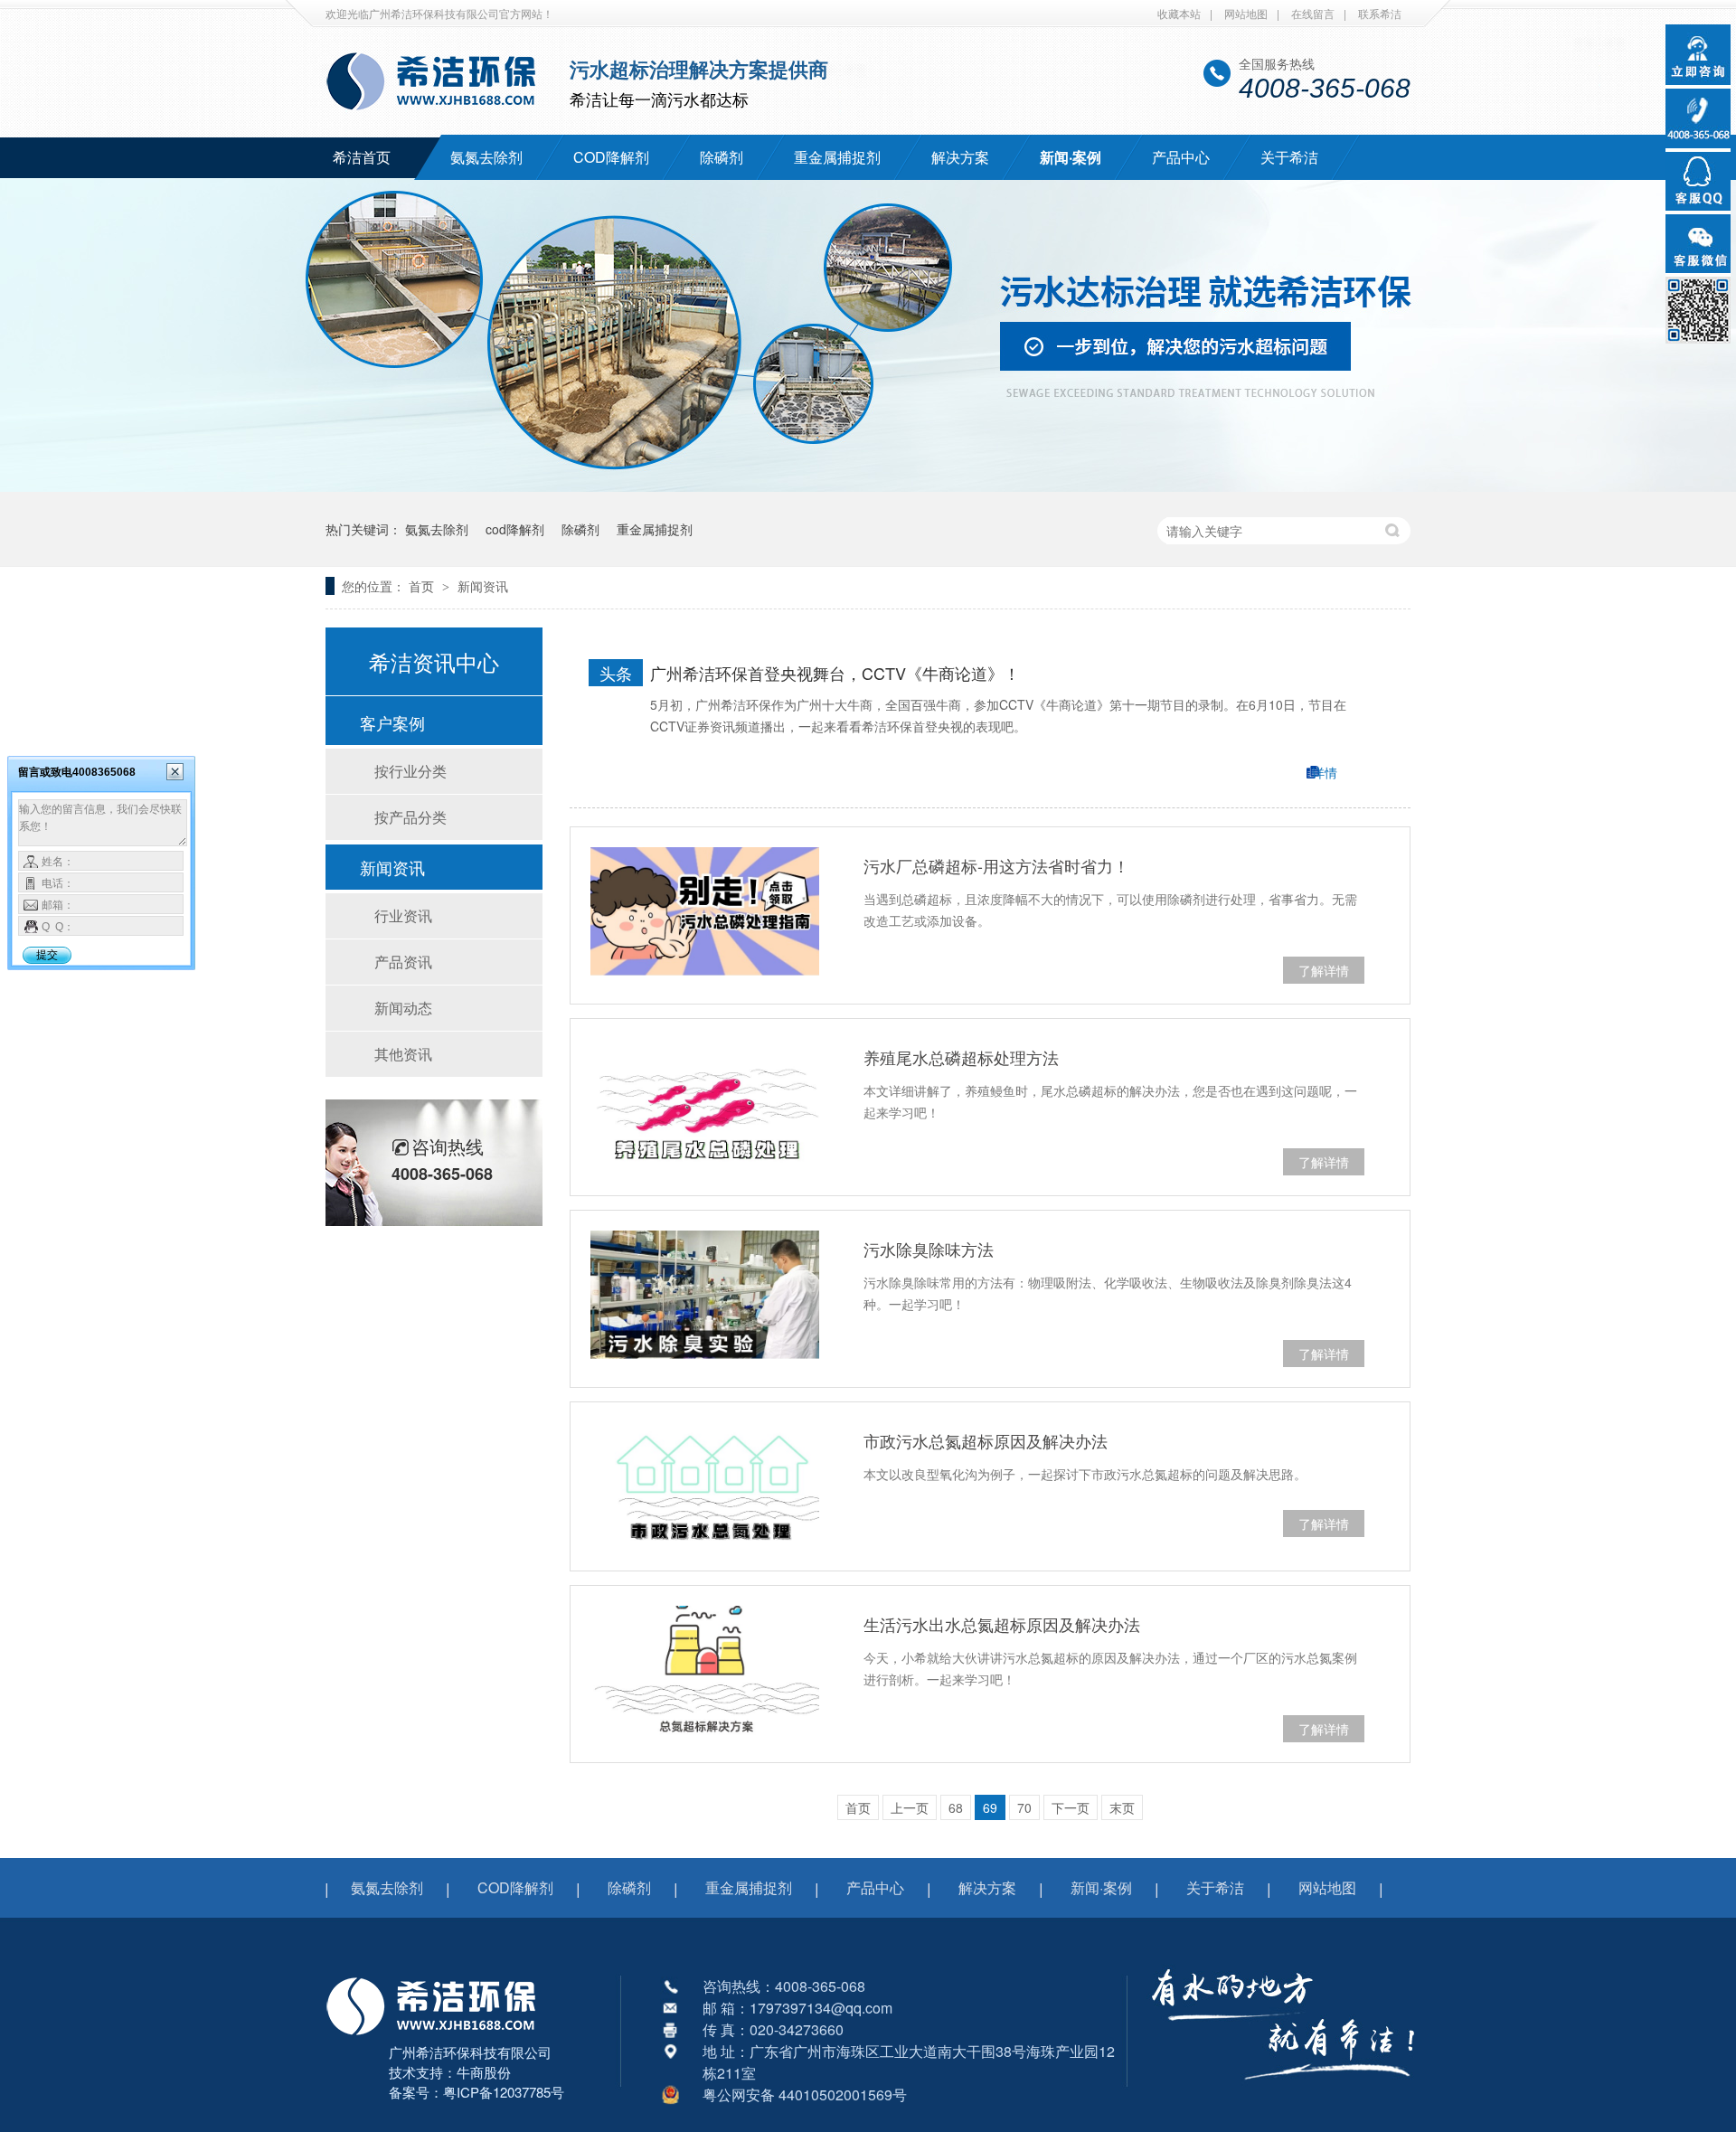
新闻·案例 (1071, 157)
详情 (1325, 772)
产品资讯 (403, 962)
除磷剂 (722, 157)
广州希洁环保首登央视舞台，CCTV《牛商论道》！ (835, 673)
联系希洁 (1380, 13)
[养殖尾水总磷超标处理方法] (705, 1103)
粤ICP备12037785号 (504, 2092)
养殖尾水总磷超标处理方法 (961, 1057)
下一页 (1071, 1807)
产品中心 (1181, 157)
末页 (1122, 1807)
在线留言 (1313, 13)
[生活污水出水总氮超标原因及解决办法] (705, 1670)
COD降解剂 (611, 157)
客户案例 (392, 722)
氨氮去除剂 (486, 157)
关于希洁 (1289, 157)
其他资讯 (403, 1054)
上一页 (910, 1807)
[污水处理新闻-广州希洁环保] (440, 111)
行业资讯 (403, 915)
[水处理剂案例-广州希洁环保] (868, 486)
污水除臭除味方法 (929, 1249)
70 (1024, 1807)
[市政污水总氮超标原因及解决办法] (705, 1486)
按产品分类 (410, 817)
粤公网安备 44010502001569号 (805, 2094)
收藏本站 (1179, 13)
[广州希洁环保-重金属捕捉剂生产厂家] (1283, 2091)
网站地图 (1246, 13)
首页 (423, 586)
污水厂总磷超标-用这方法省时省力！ (996, 865)
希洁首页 (362, 157)
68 (956, 1807)
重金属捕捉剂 (837, 157)
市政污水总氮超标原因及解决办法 (986, 1440)
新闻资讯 (483, 586)
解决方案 (960, 157)
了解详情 (1324, 970)
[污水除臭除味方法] (705, 1295)
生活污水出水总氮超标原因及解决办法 (1002, 1624)
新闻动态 (403, 1008)
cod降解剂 (515, 529)
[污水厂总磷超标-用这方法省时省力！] (705, 911)
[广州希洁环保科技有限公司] (440, 2037)
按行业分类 (410, 771)
